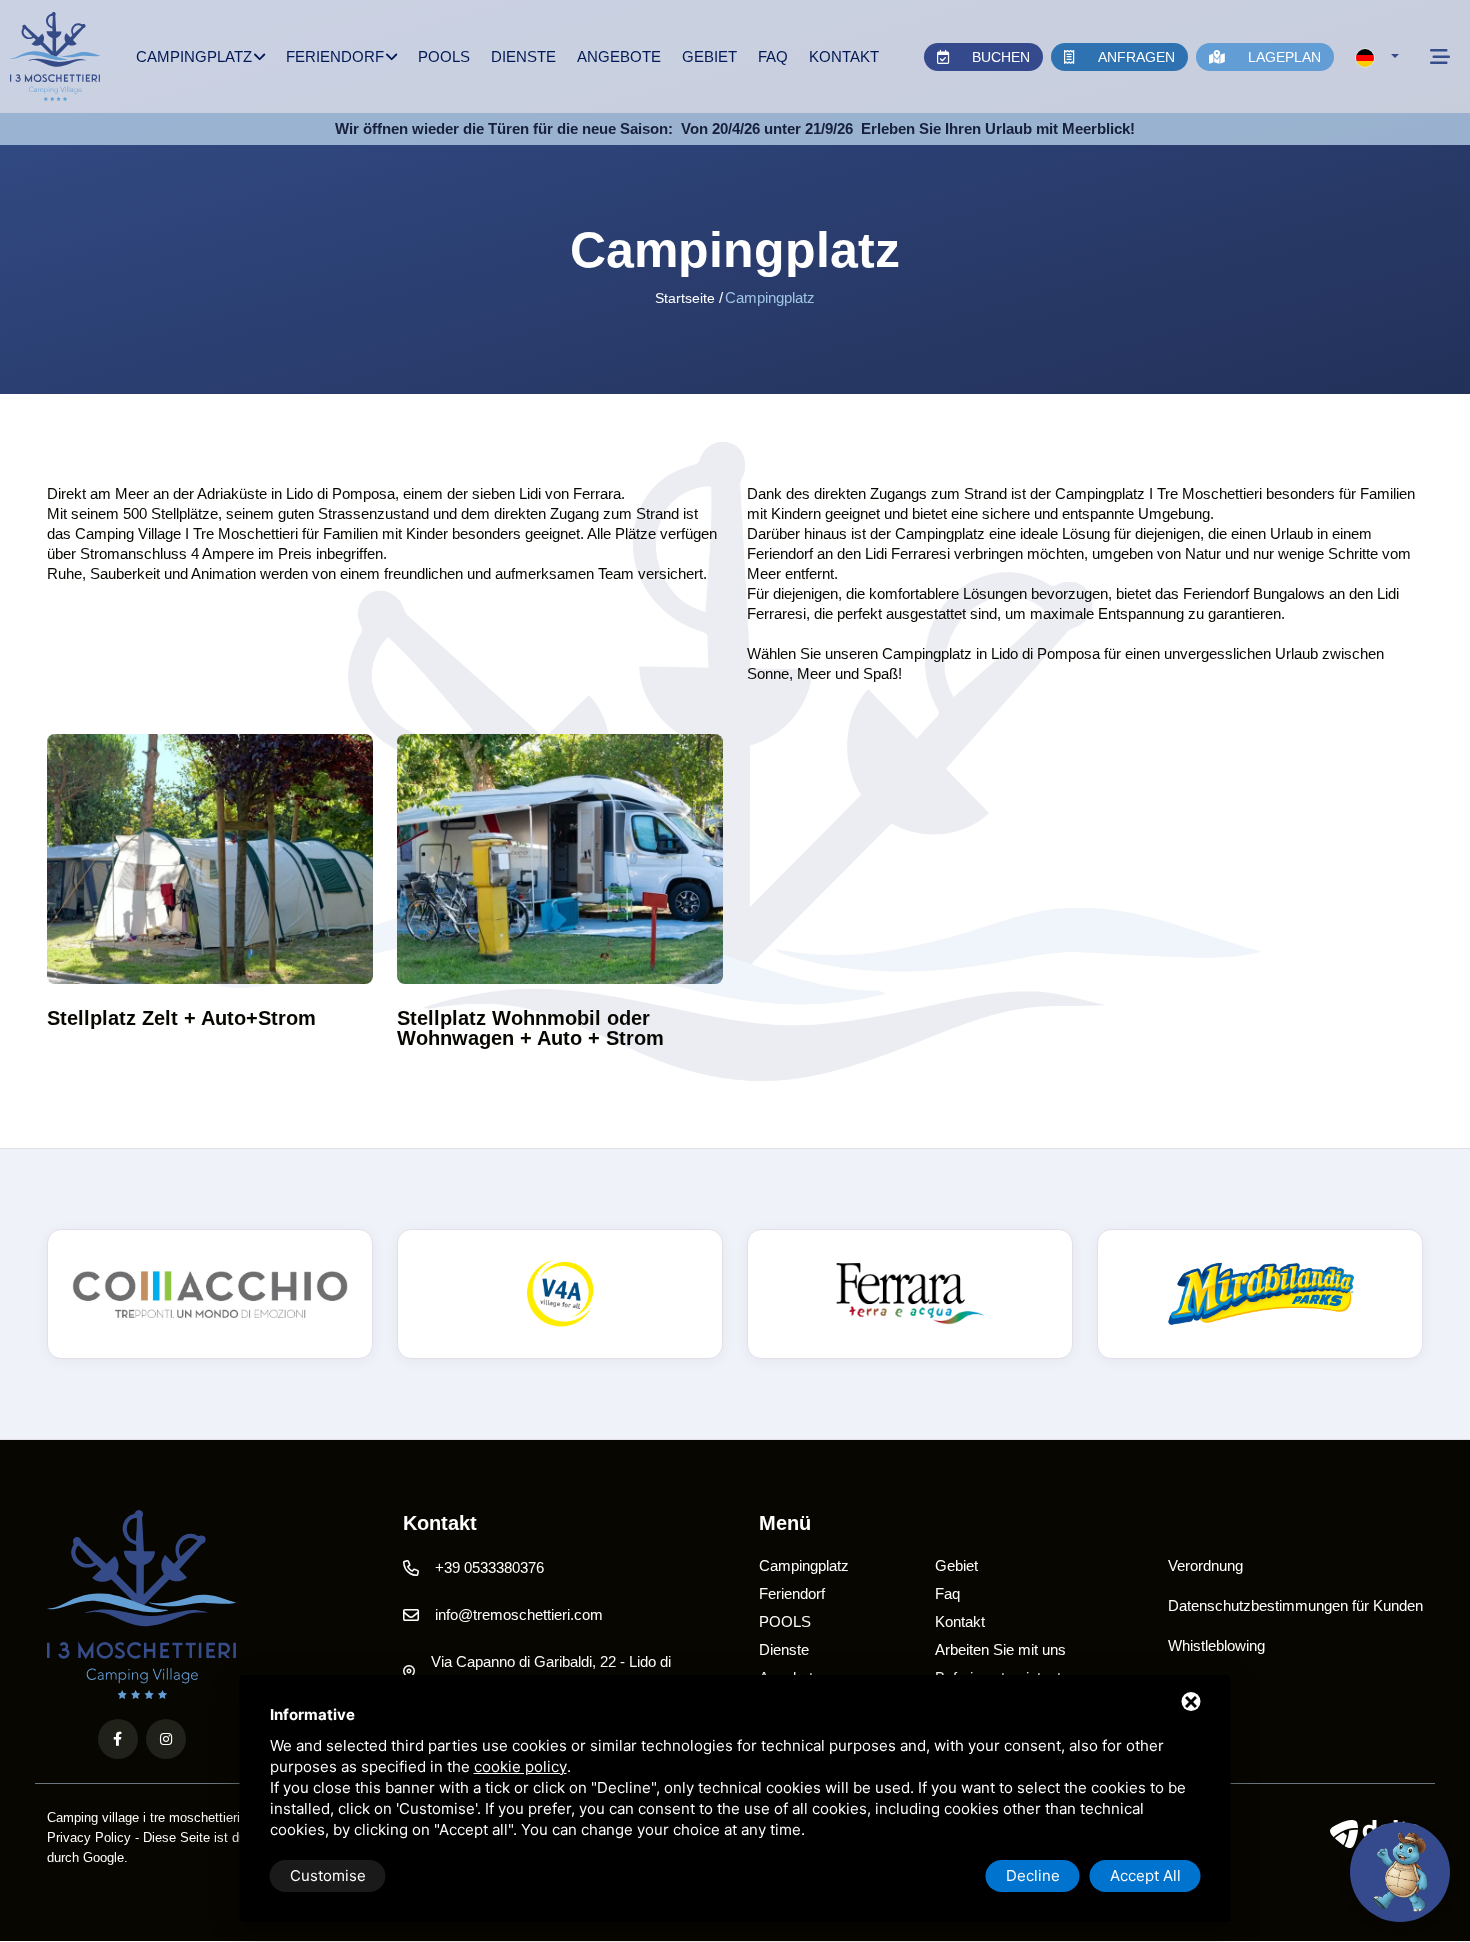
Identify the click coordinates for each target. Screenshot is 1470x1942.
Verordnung (1205, 1565)
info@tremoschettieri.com (519, 1614)
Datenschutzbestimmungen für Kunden (1295, 1605)
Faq (773, 56)
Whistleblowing (1216, 1645)
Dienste (523, 56)
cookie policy (520, 1766)
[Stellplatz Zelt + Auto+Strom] (210, 859)
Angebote (619, 56)
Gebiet (709, 56)
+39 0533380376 (489, 1567)
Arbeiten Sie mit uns (1000, 1649)
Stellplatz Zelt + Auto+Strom (181, 1018)
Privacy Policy (89, 1837)
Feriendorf (335, 56)
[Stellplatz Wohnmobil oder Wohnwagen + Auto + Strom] (560, 859)
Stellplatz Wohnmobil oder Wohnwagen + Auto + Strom (530, 1028)
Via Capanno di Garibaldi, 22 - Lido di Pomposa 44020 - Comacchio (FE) (551, 1673)
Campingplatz (194, 56)
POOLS (444, 56)
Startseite (685, 298)
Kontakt (844, 56)
